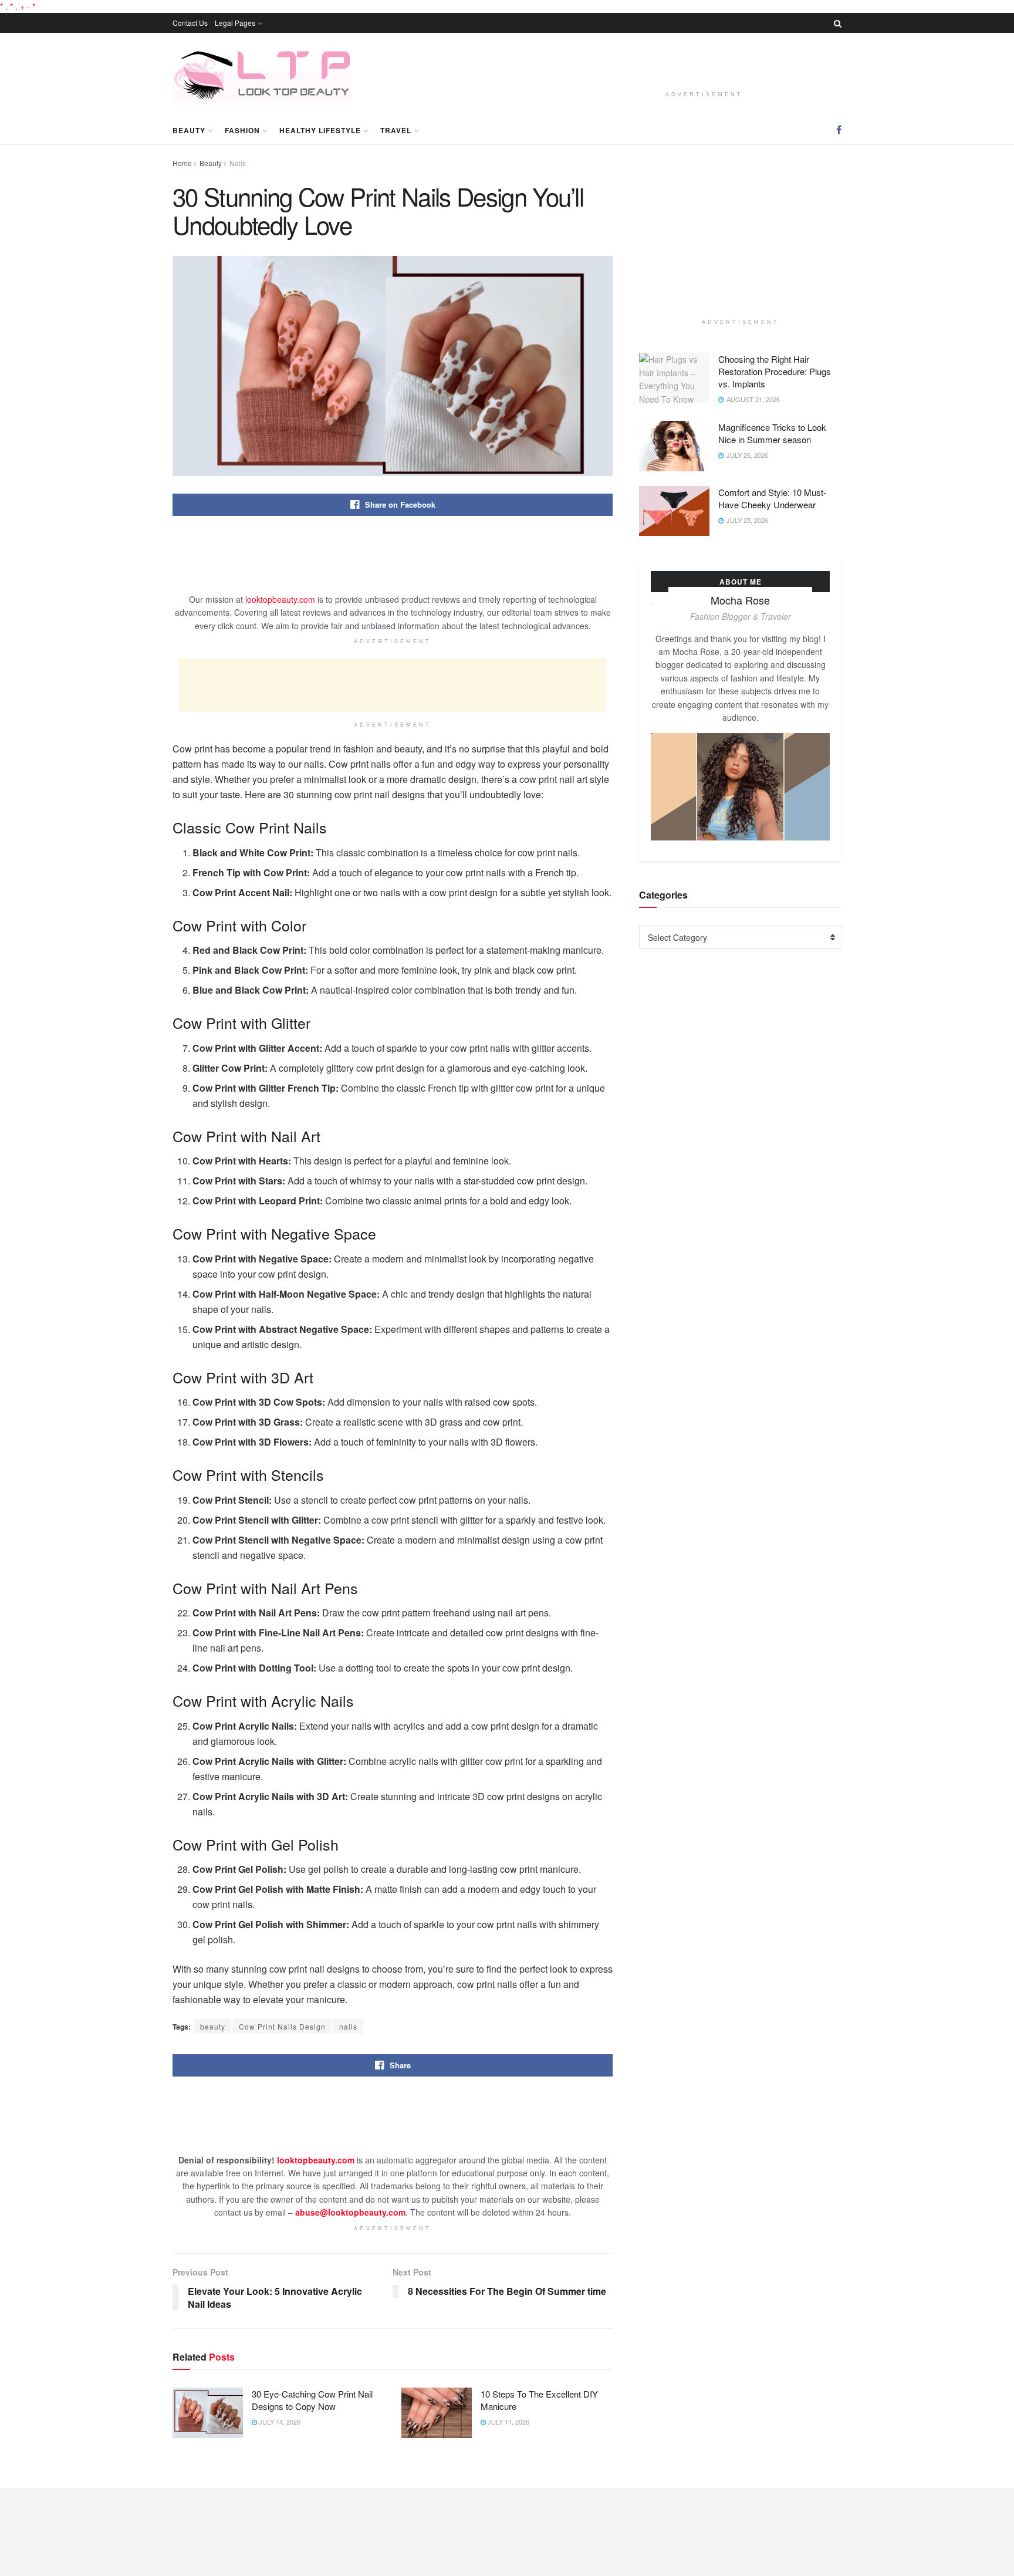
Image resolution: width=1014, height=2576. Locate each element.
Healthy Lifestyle (320, 130)
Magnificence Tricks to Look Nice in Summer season (772, 433)
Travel (396, 130)
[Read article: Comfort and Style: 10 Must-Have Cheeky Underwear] (674, 511)
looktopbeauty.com (280, 599)
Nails (238, 163)
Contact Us (190, 23)
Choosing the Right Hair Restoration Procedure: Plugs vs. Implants (775, 371)
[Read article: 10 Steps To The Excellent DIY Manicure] (437, 2413)
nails (348, 2026)
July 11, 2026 (508, 2422)
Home (182, 163)
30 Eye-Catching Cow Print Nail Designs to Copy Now (312, 2400)
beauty (213, 2026)
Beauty (189, 130)
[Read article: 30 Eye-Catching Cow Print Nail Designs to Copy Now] (208, 2413)
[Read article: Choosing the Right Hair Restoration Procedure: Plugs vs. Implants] (674, 378)
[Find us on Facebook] (839, 130)
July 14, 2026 (279, 2422)
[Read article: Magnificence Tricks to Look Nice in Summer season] (674, 446)
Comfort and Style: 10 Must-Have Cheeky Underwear (772, 498)
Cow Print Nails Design (282, 2026)
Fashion (242, 130)
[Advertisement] (704, 64)
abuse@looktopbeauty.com (350, 2212)
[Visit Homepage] (262, 74)
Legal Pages (235, 23)
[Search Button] (838, 23)
